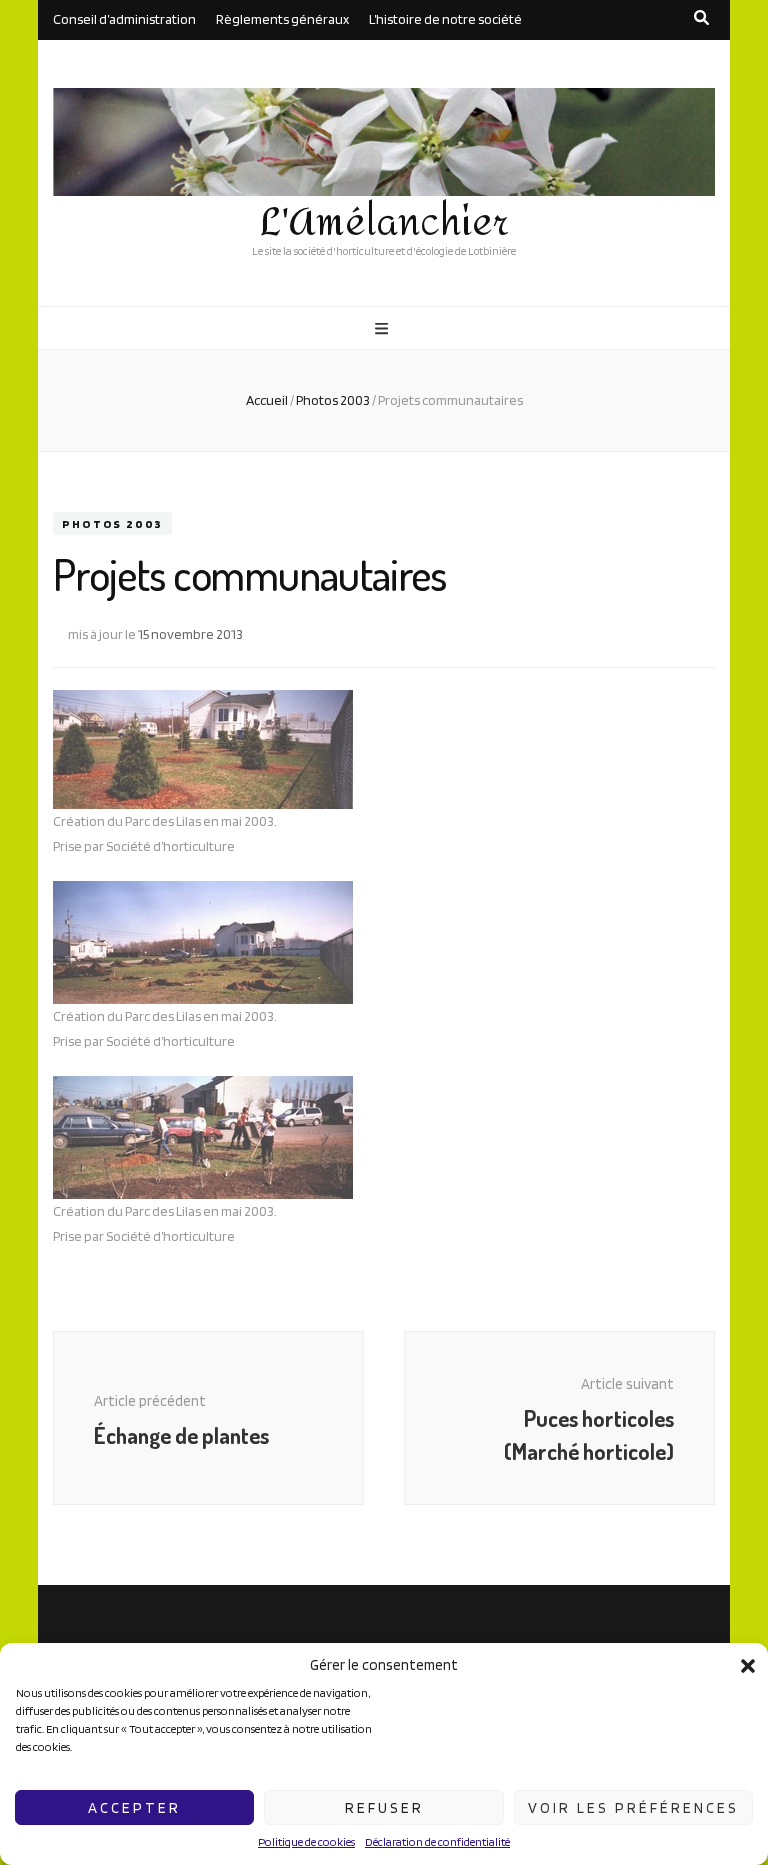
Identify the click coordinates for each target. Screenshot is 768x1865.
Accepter (134, 1808)
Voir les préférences (633, 1808)
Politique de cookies (306, 1841)
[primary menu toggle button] (384, 329)
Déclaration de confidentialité (437, 1841)
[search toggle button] (701, 18)
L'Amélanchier (384, 223)
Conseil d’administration (124, 19)
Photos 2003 (112, 523)
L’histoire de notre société (445, 19)
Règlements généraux (282, 19)
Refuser (384, 1808)
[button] (748, 1666)
